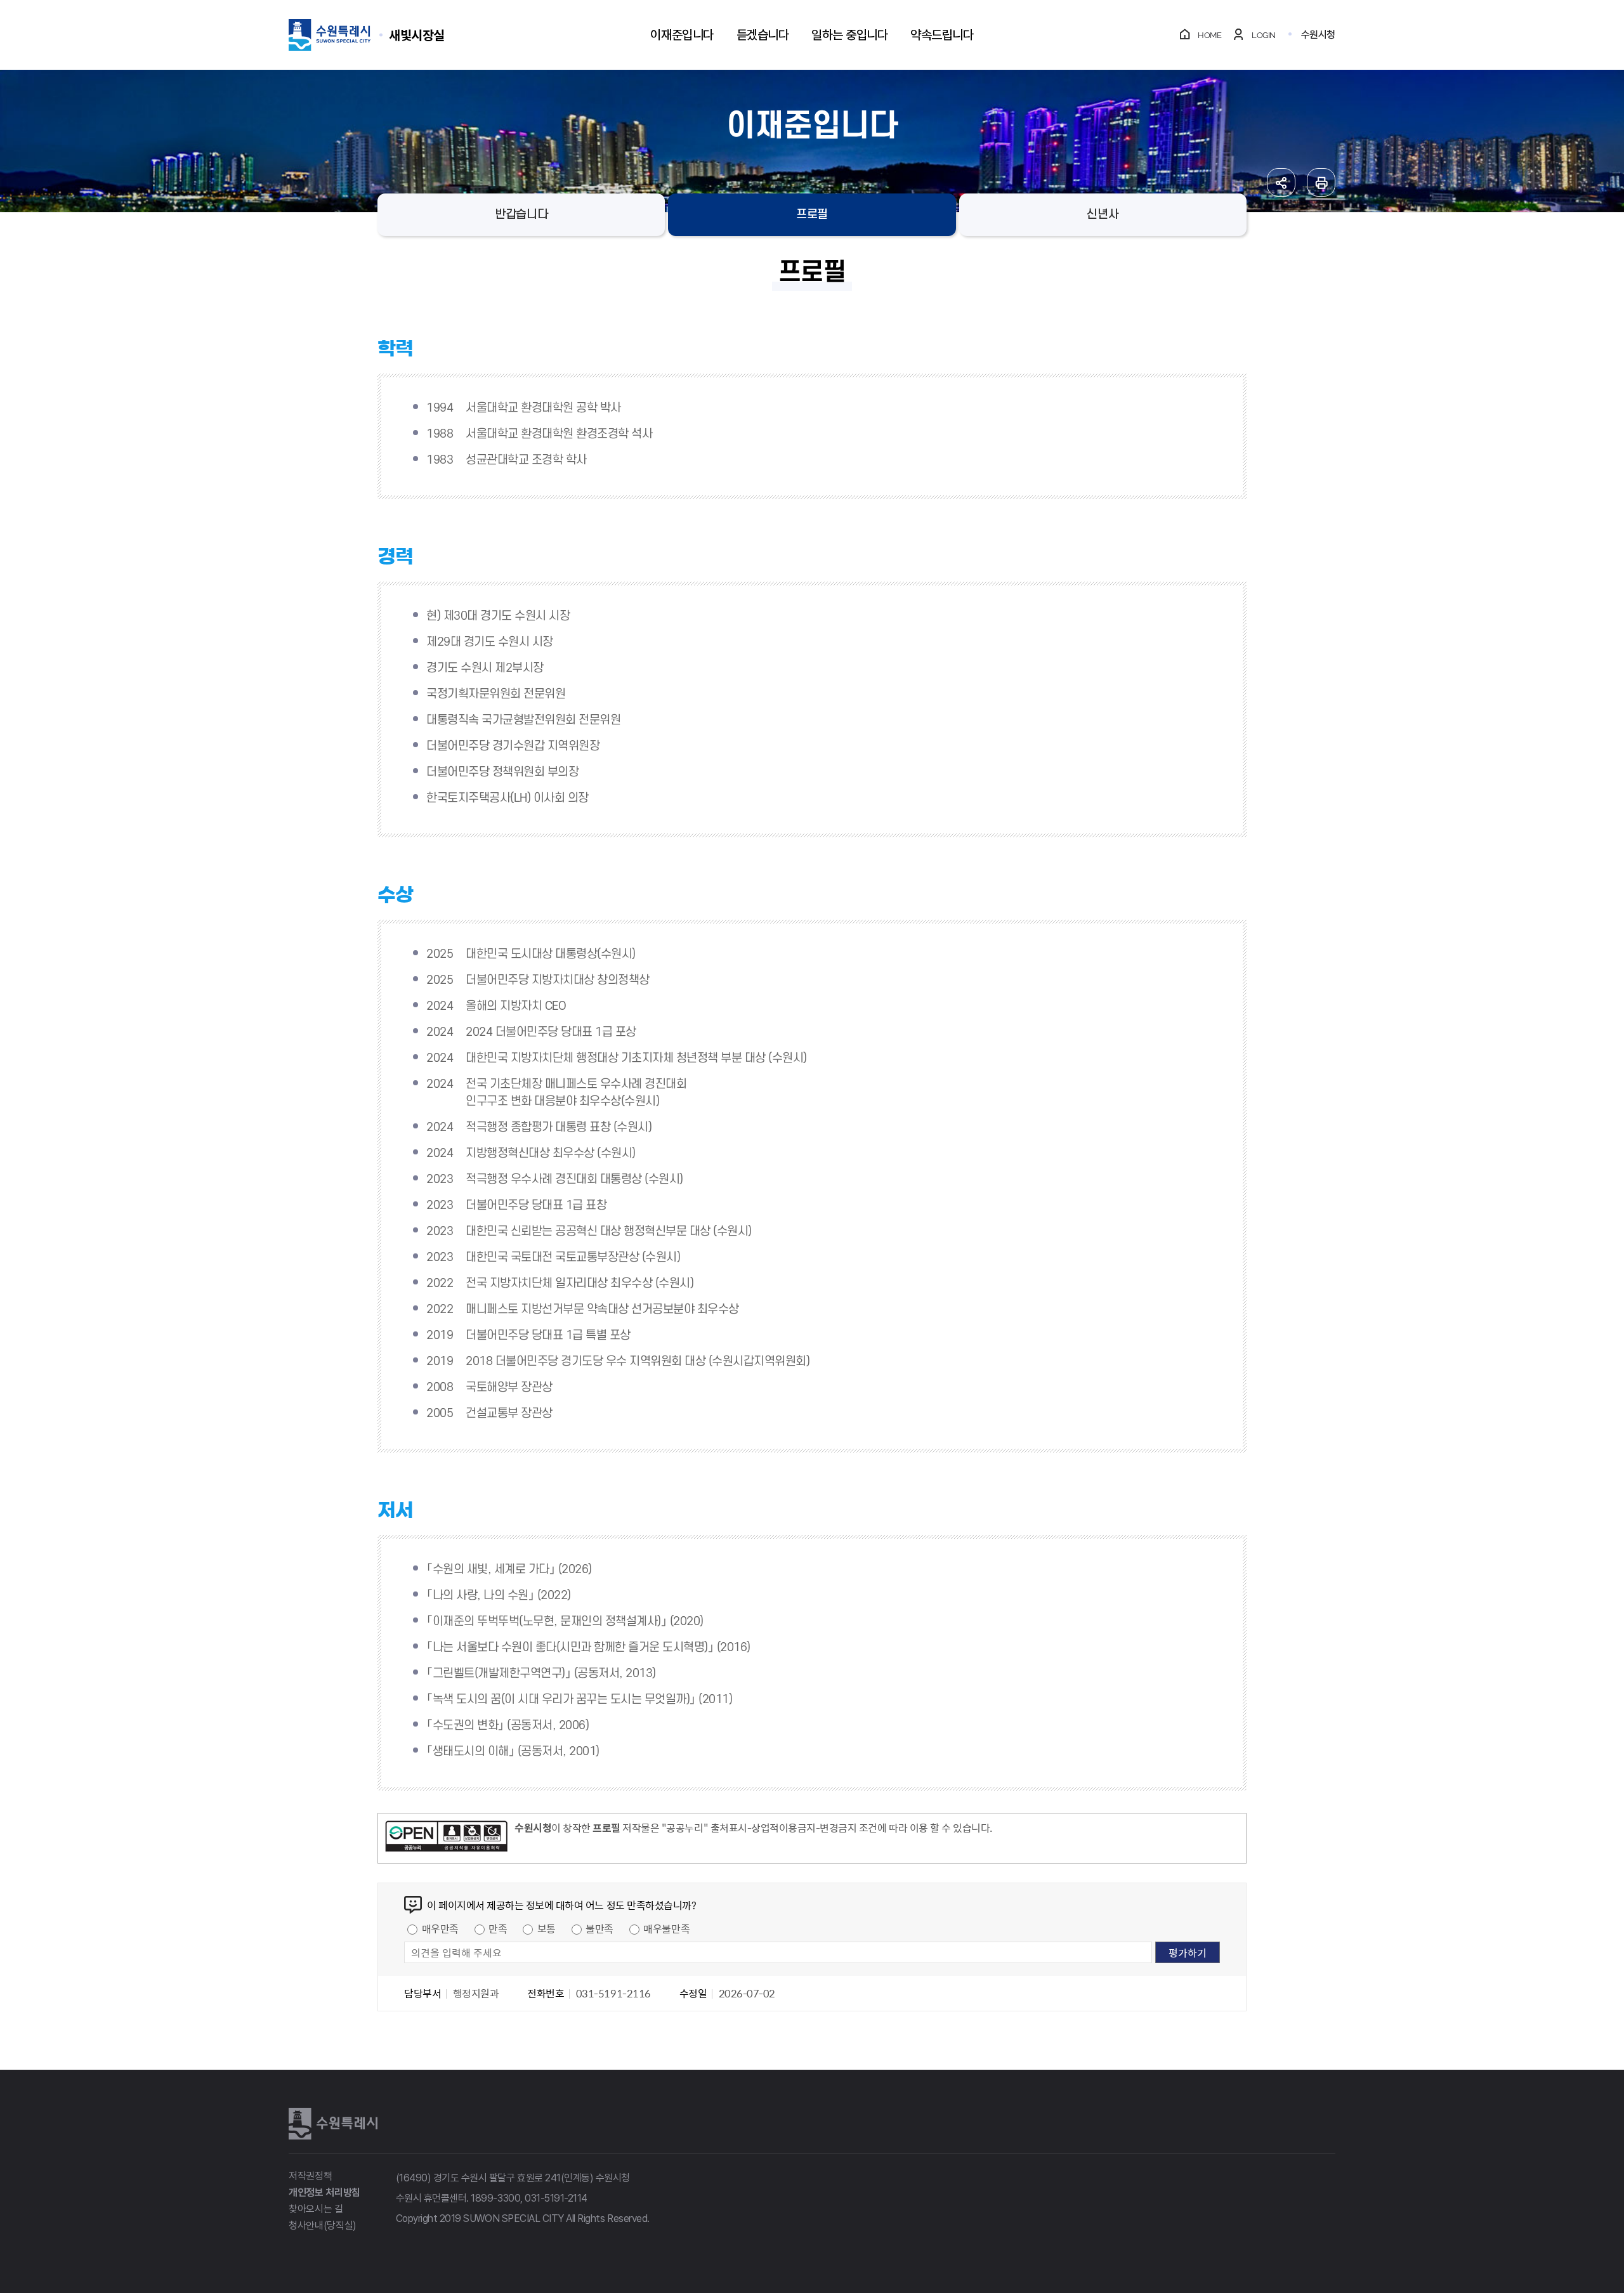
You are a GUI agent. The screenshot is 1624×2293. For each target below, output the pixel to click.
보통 (547, 1928)
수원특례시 (333, 2124)
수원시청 (1318, 35)
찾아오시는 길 (316, 2209)
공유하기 (1281, 182)
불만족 (599, 1928)
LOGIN (1264, 35)
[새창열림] (446, 1838)
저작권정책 (310, 2176)
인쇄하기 (1321, 182)
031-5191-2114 (556, 2198)
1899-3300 (495, 2198)
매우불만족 (666, 1928)
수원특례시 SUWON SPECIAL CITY (417, 35)
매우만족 (440, 1928)
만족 (498, 1928)
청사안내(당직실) (323, 2225)
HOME (1209, 35)
